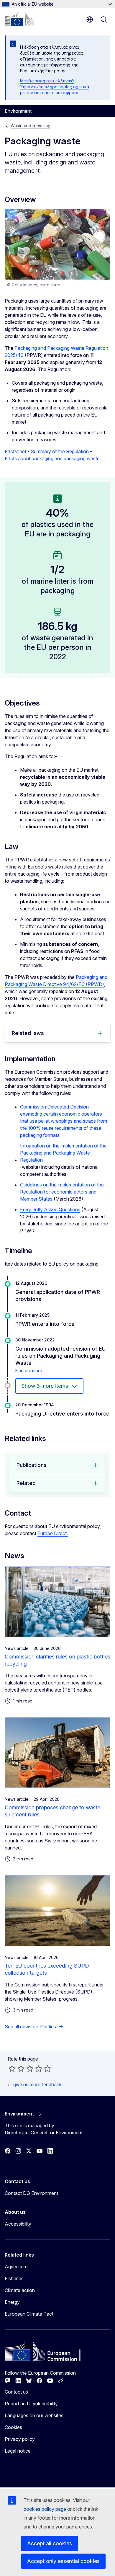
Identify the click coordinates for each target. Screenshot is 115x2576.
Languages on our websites (34, 2415)
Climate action (20, 2290)
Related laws (28, 1033)
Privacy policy (20, 2439)
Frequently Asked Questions (50, 1209)
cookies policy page (45, 2509)
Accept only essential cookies (63, 2561)
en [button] (90, 19)
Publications (32, 1465)
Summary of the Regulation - (61, 451)
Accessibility (18, 2224)
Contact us (16, 2392)
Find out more (29, 1371)
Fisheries (14, 2278)
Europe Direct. (53, 1533)
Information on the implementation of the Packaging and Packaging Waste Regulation (63, 1153)
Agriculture (16, 2267)
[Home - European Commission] (19, 19)
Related (26, 1483)
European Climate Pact (29, 2314)
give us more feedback (37, 2084)
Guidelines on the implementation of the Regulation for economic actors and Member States (62, 1192)
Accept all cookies (50, 2543)
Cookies (13, 2427)
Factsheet (15, 451)
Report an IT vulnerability (31, 2404)
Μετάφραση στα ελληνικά (47, 81)
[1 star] (12, 2069)
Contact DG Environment (31, 2193)
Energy (12, 2302)
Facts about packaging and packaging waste (52, 458)
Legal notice (18, 2451)
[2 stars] (17, 2069)
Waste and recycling (31, 126)
